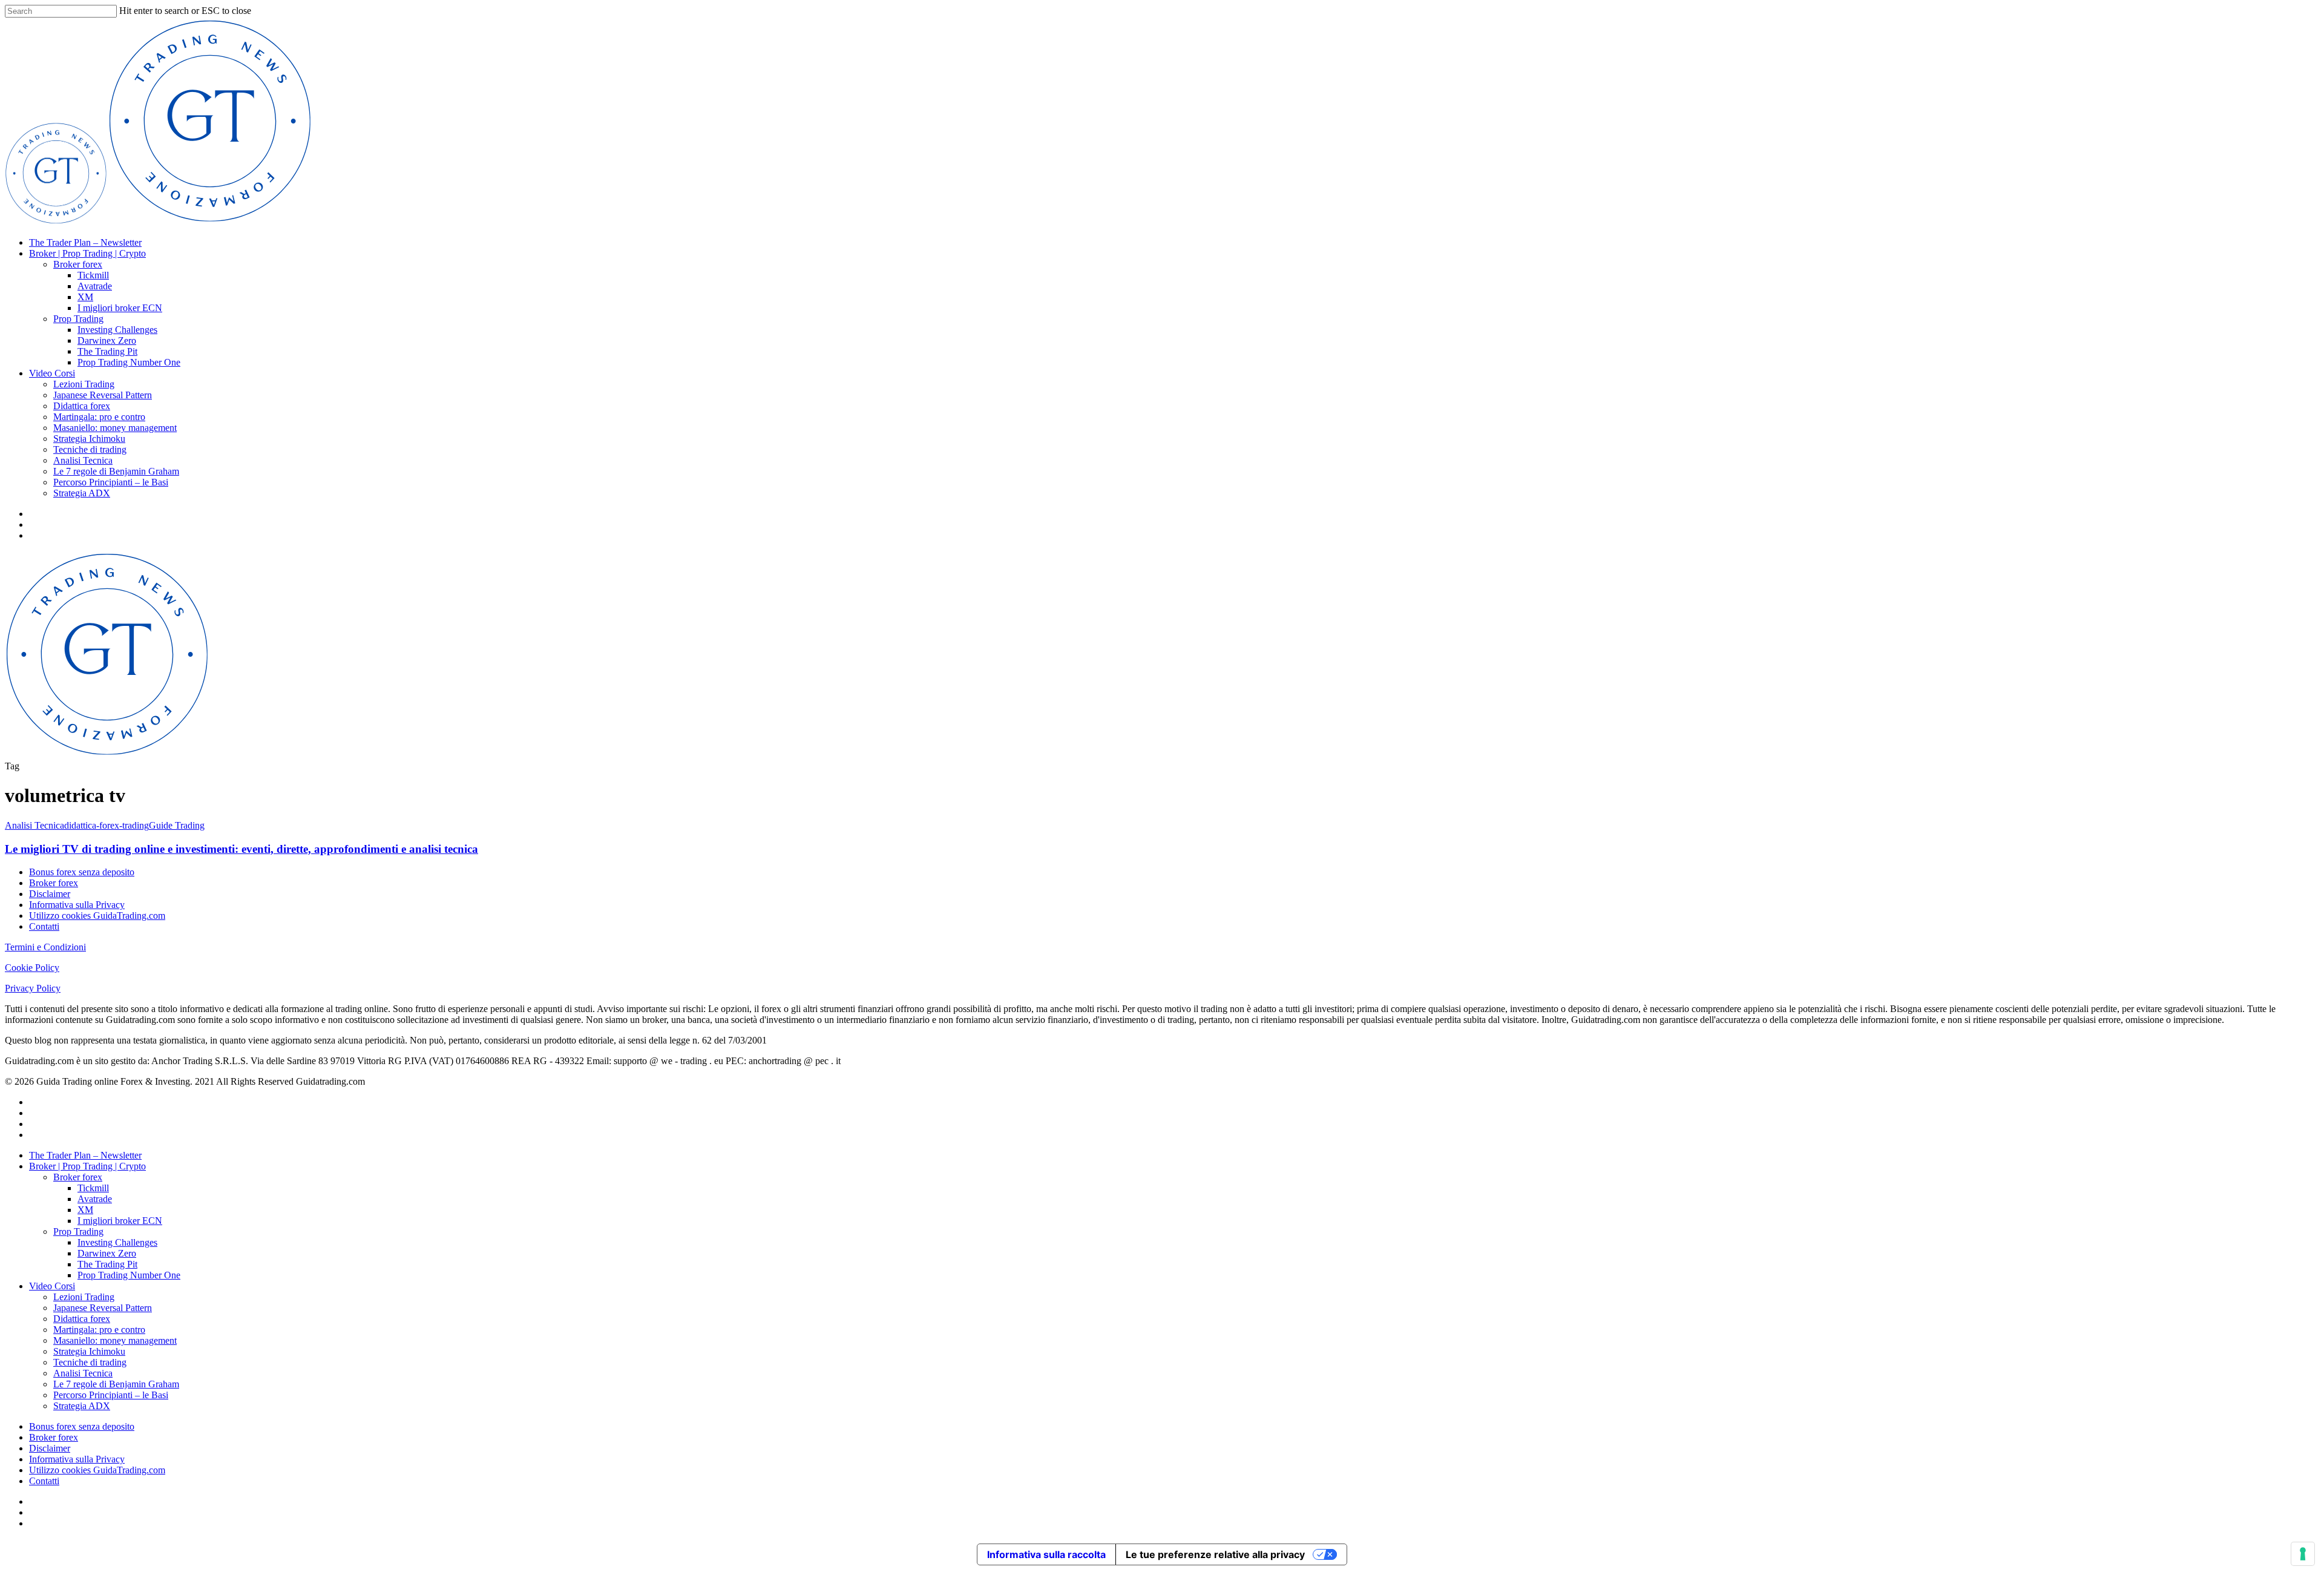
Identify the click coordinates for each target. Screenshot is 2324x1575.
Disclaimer (50, 894)
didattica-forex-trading (107, 825)
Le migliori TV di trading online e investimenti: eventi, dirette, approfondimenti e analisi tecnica (241, 849)
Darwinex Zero (107, 340)
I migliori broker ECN (120, 308)
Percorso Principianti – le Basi (111, 482)
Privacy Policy (33, 988)
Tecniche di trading (90, 449)
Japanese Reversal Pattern (103, 395)
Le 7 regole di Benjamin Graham (116, 471)
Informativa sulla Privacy (77, 905)
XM (85, 297)
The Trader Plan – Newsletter (85, 242)
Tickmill (93, 275)
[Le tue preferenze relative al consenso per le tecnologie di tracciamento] (2303, 1554)
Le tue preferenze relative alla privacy (1215, 1554)
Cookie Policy (32, 968)
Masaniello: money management (115, 428)
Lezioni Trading (84, 384)
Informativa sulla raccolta (1046, 1554)
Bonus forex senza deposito (82, 872)
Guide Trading (177, 825)
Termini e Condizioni (45, 947)
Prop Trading (78, 319)
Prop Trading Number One (129, 362)
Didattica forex (82, 406)
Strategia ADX (82, 493)
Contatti (44, 926)
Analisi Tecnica (83, 460)
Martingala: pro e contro (99, 417)
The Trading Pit (107, 351)
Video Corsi (52, 373)
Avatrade (95, 286)
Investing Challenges (117, 330)
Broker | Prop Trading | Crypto (87, 253)
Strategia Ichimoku (89, 439)
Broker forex (78, 264)
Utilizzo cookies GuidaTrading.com (97, 916)
